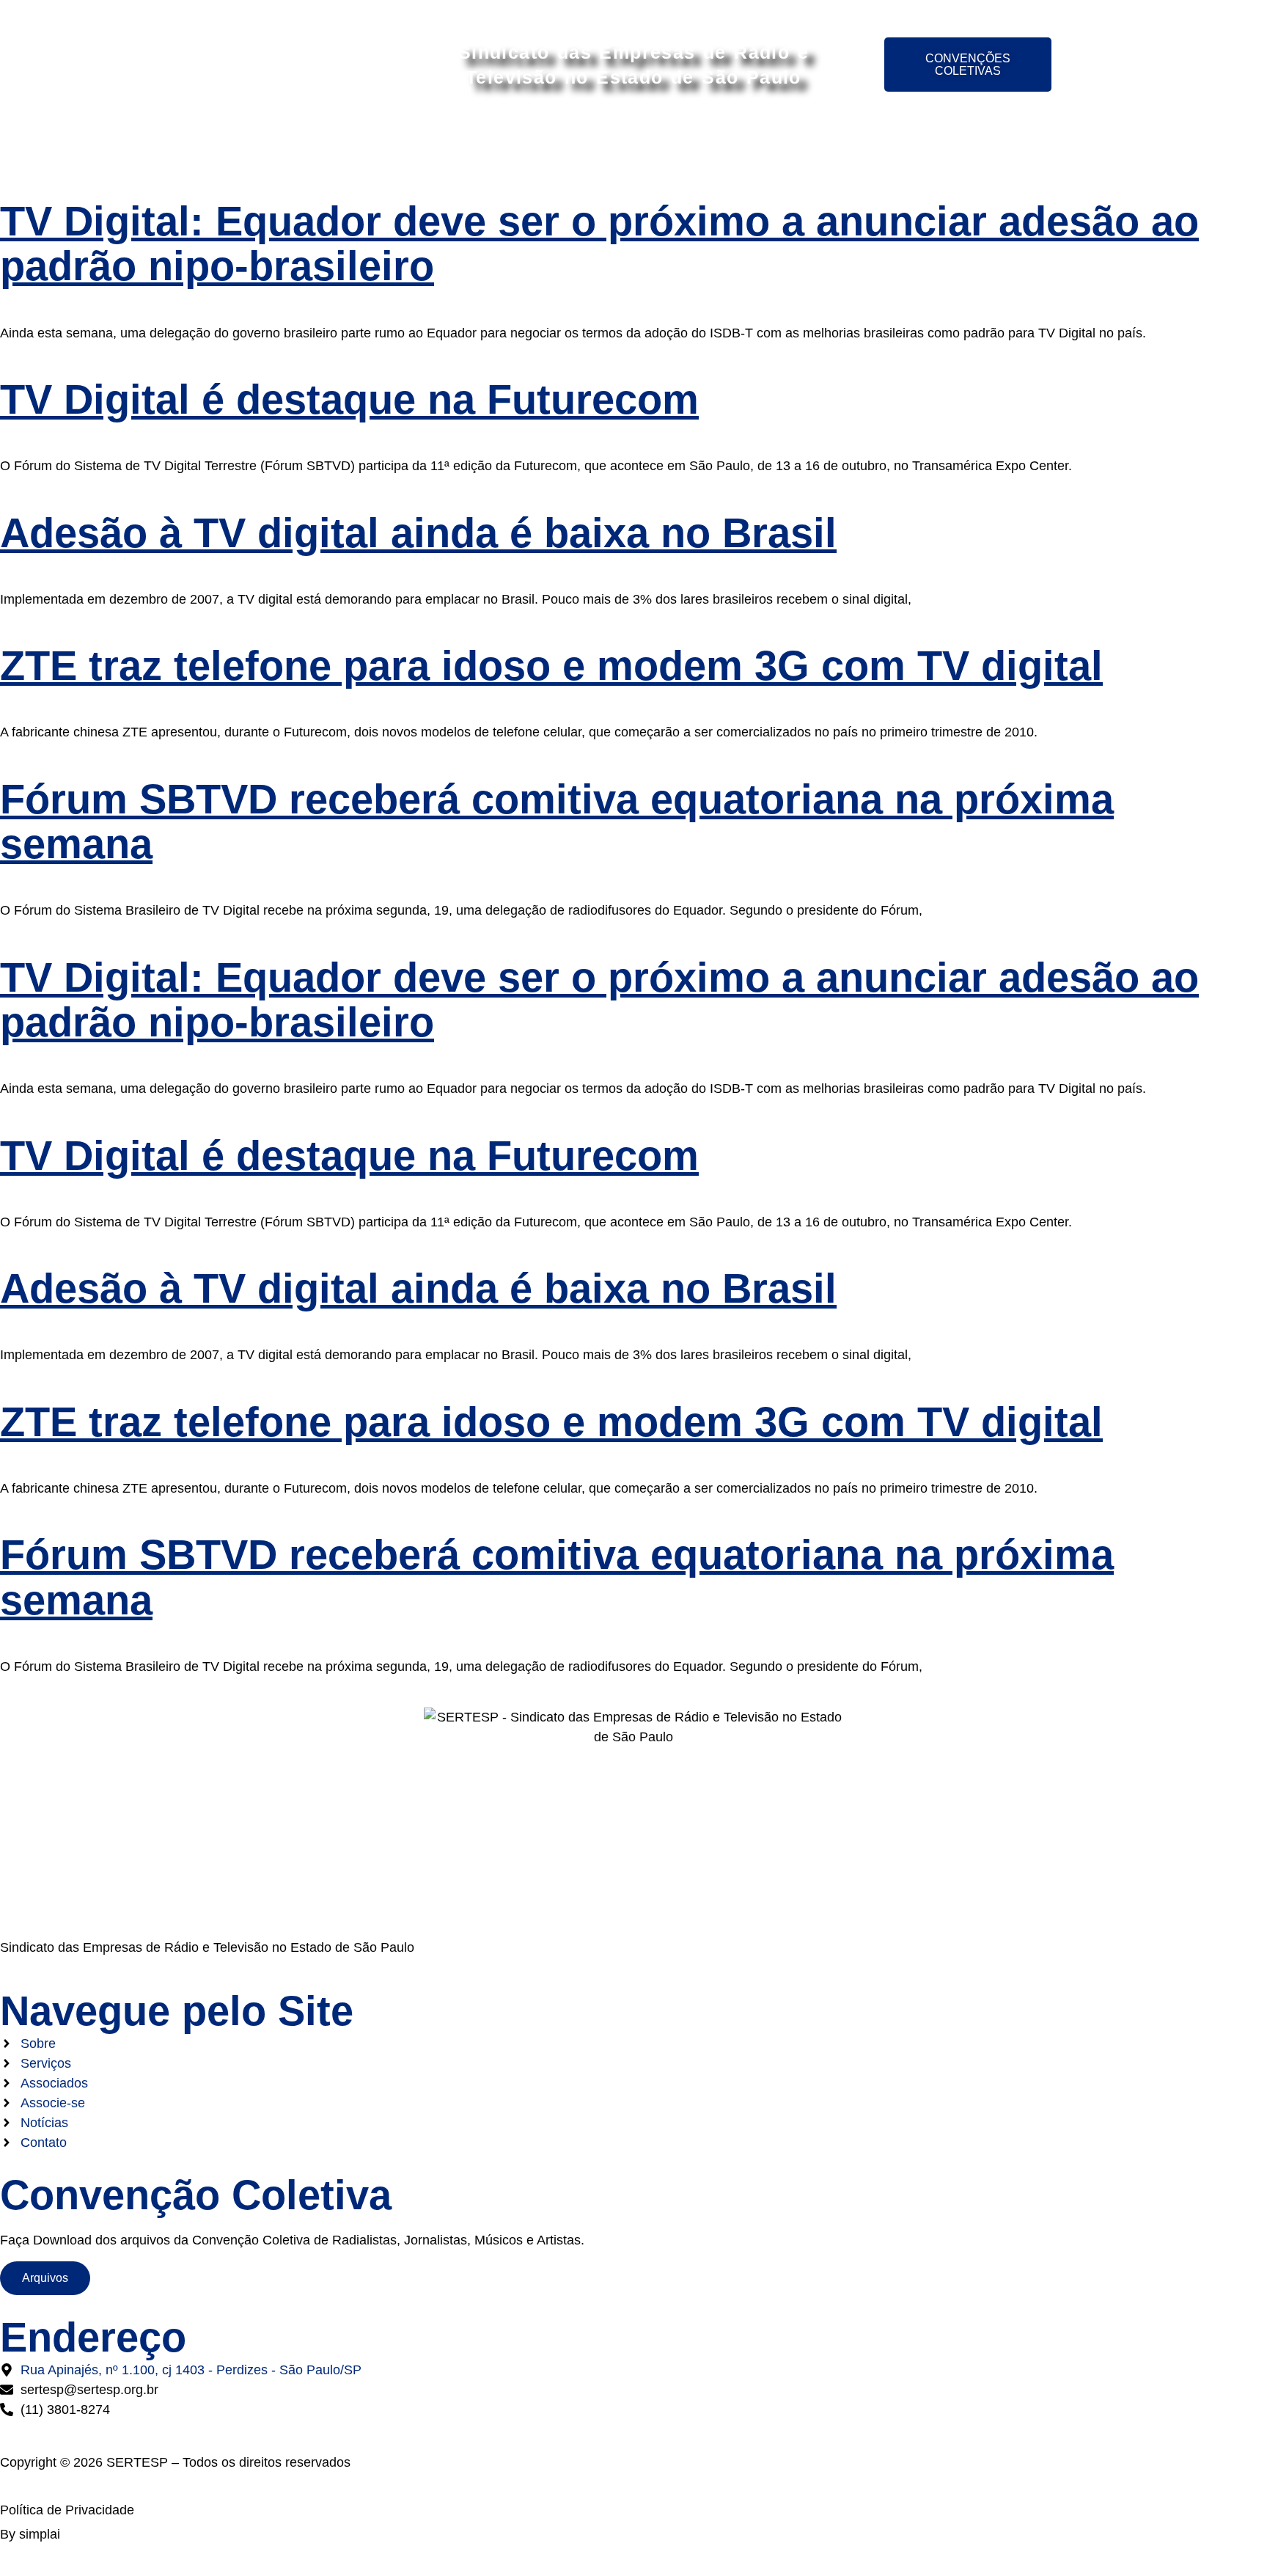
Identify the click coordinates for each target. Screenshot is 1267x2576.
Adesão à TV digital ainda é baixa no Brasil (418, 533)
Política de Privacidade (67, 2510)
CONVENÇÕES (774, 141)
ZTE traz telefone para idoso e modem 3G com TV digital (551, 666)
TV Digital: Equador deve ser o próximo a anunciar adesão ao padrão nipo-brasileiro (599, 244)
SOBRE (354, 141)
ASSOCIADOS (546, 141)
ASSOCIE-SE (659, 141)
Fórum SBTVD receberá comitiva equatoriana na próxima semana (557, 822)
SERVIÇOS (440, 141)
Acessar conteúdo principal (634, 13)
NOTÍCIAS (881, 141)
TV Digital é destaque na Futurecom (349, 399)
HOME (283, 141)
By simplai (30, 2534)
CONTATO (972, 141)
